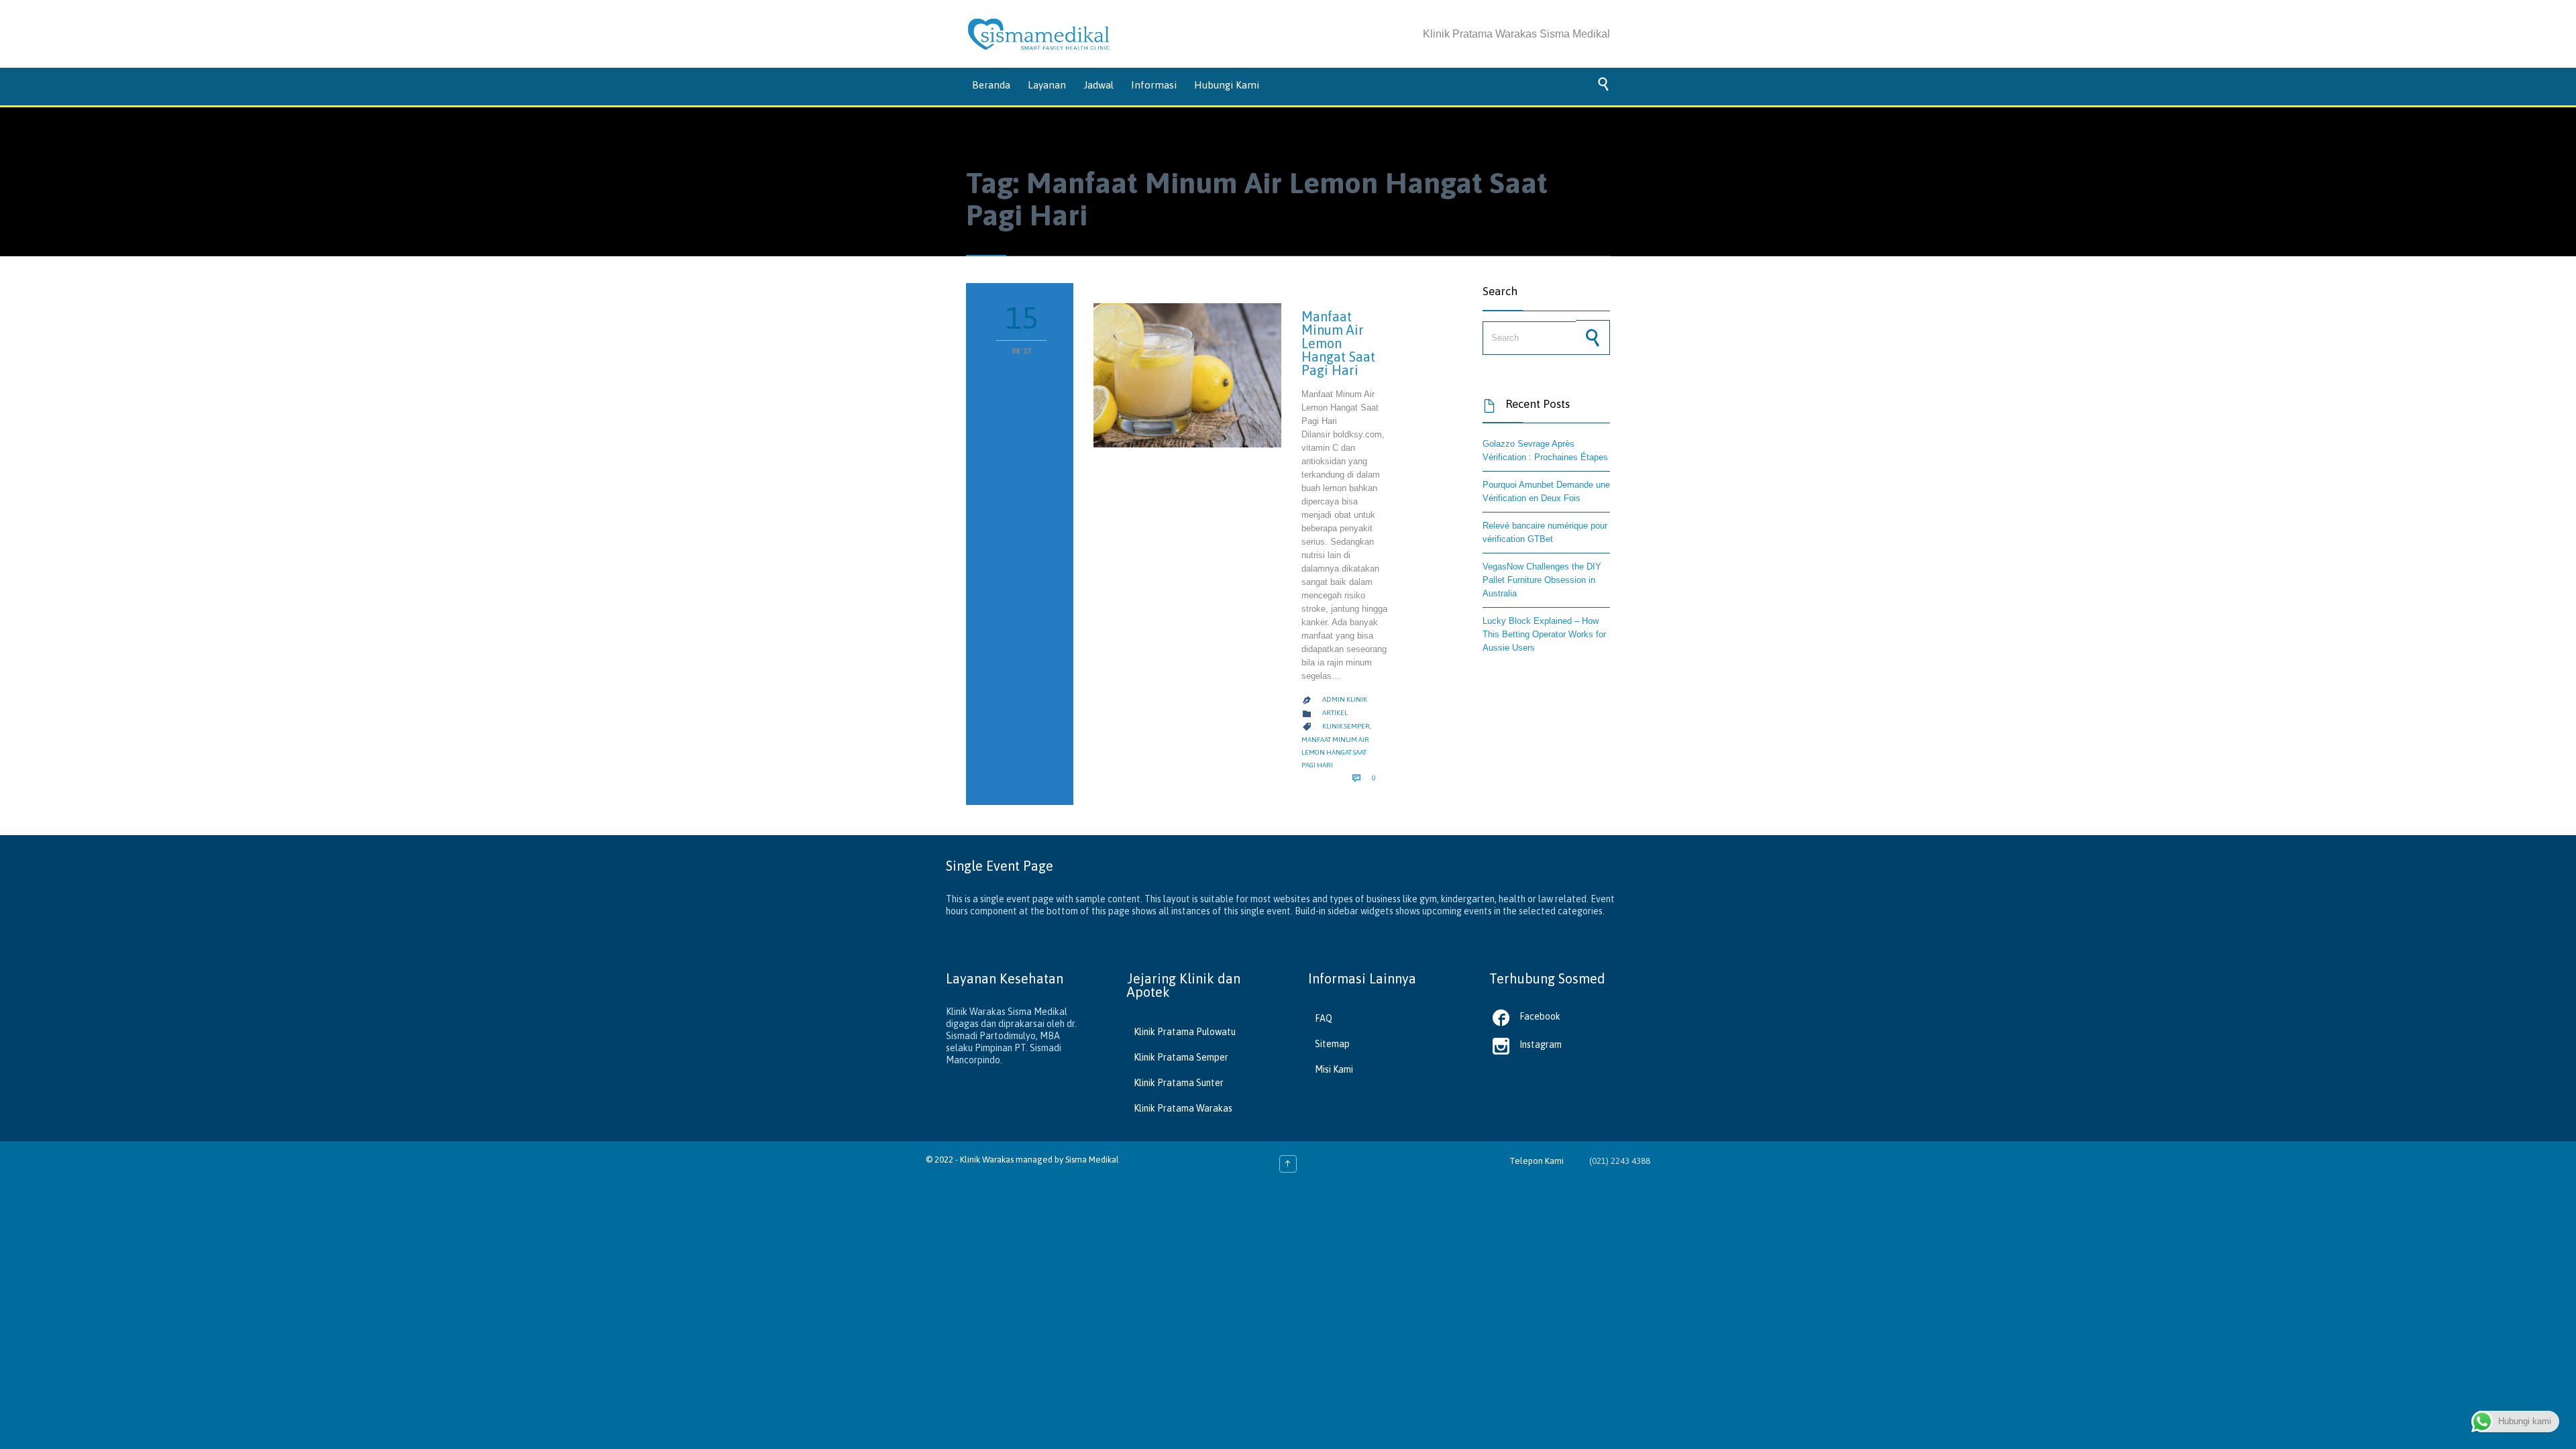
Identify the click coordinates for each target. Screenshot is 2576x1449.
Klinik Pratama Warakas (1183, 1108)
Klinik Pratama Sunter (1179, 1083)
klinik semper (1346, 726)
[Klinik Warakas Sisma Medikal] (1039, 34)
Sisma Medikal (1092, 1160)
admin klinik (1345, 699)
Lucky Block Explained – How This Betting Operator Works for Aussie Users (1544, 634)
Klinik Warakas (987, 1160)
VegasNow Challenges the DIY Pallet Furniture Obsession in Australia (1542, 580)
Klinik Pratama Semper (1181, 1057)
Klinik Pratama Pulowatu (1185, 1032)
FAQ (1324, 1018)
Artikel (1335, 713)
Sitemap (1332, 1044)
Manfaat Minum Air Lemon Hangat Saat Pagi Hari (1338, 343)
